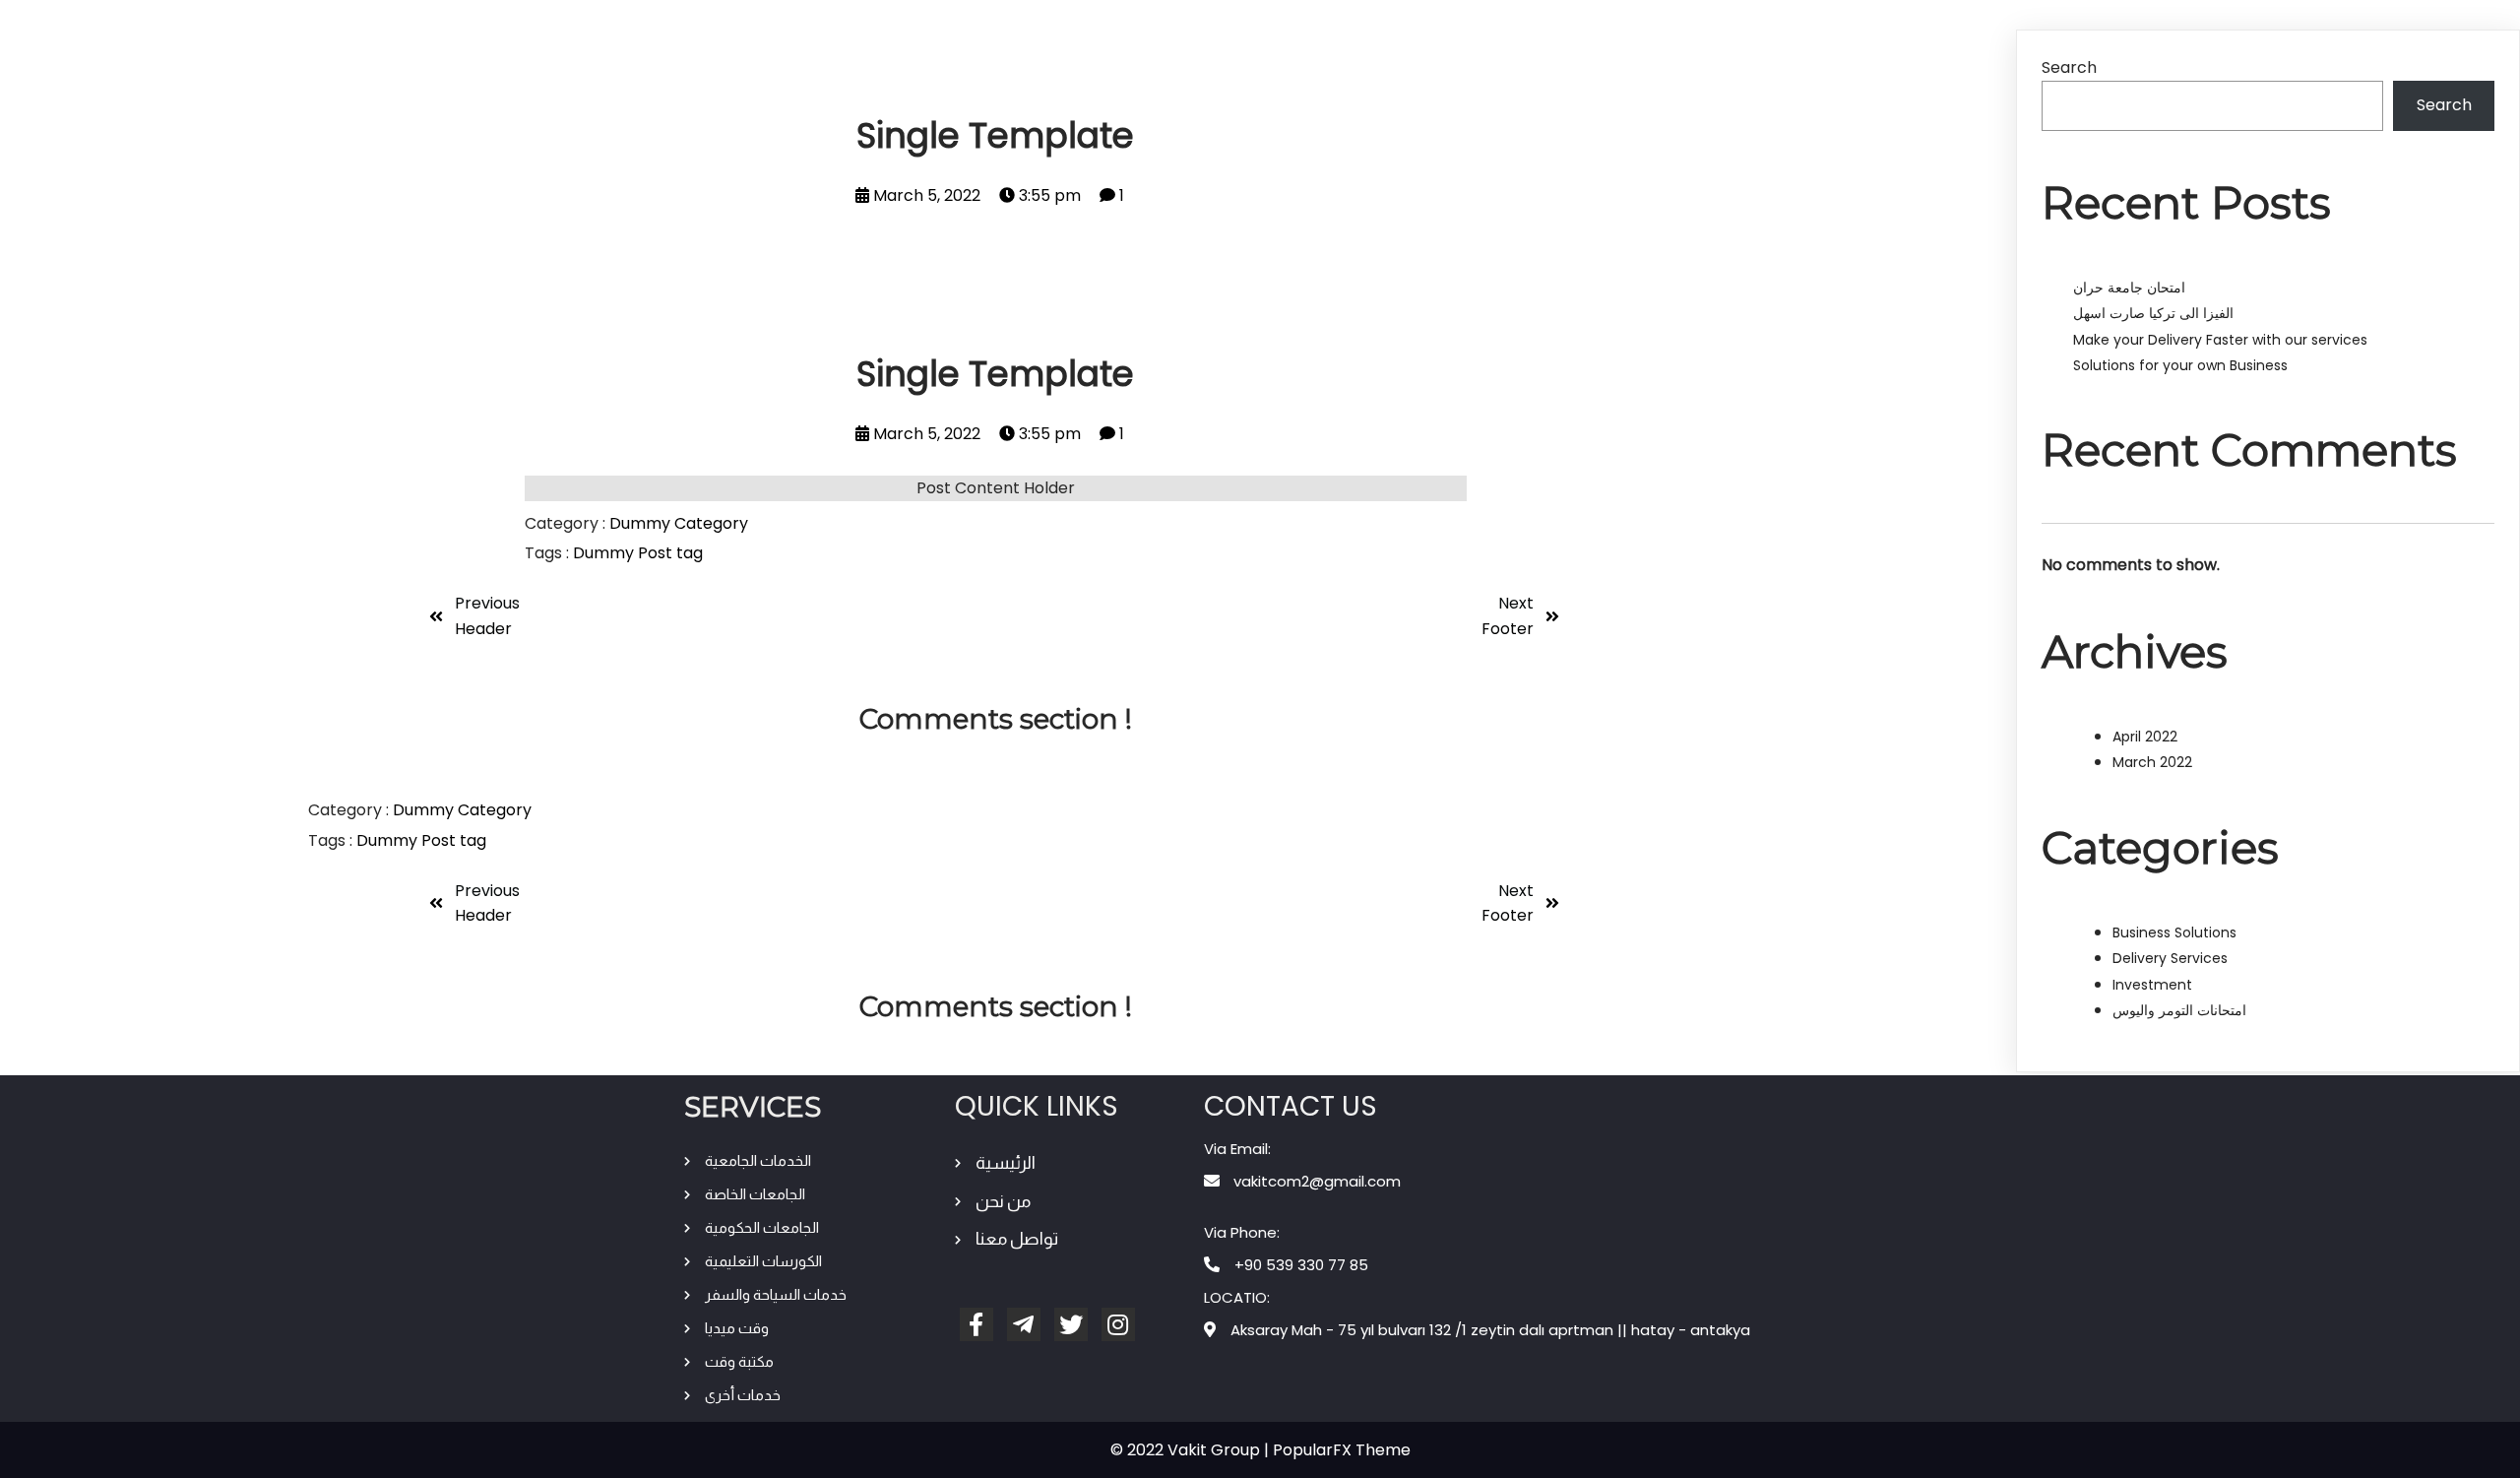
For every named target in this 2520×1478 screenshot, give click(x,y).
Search (2069, 67)
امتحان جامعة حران (2129, 288)
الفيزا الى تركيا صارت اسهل (2153, 313)
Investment (2152, 985)
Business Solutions (2174, 932)
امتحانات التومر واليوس (2179, 1010)
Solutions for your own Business (2180, 365)
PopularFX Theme (1342, 1450)
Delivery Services (2170, 958)
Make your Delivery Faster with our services (2220, 340)
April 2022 (2145, 737)
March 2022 (2152, 762)
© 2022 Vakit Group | (1192, 1450)
